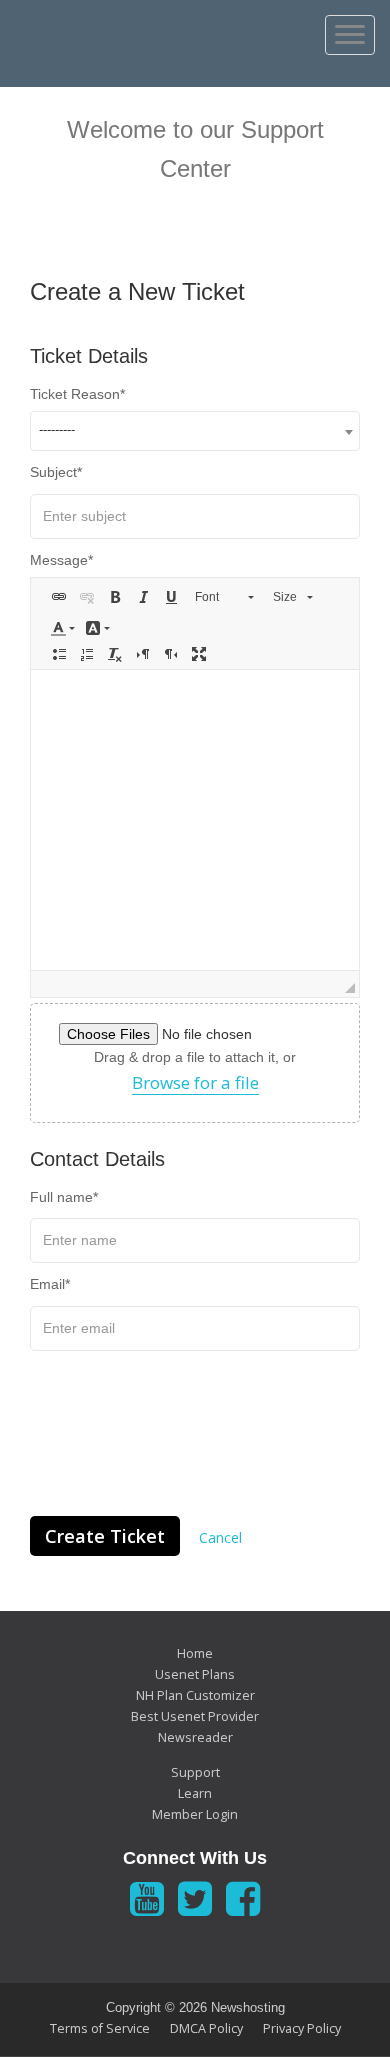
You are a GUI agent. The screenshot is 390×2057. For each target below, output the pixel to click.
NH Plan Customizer (195, 1695)
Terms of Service (100, 2028)
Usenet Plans (195, 1674)
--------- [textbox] (57, 429)
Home (195, 1653)
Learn (195, 1793)
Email (47, 1284)
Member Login (195, 1814)
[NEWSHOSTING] (126, 32)
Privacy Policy (302, 2028)
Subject (53, 472)
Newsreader (195, 1737)
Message (59, 560)
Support (195, 1772)
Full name (61, 1197)
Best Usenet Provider (195, 1716)
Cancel (220, 1537)
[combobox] (195, 431)
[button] (59, 597)
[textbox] (195, 820)
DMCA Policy (206, 2028)
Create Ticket (105, 1536)
